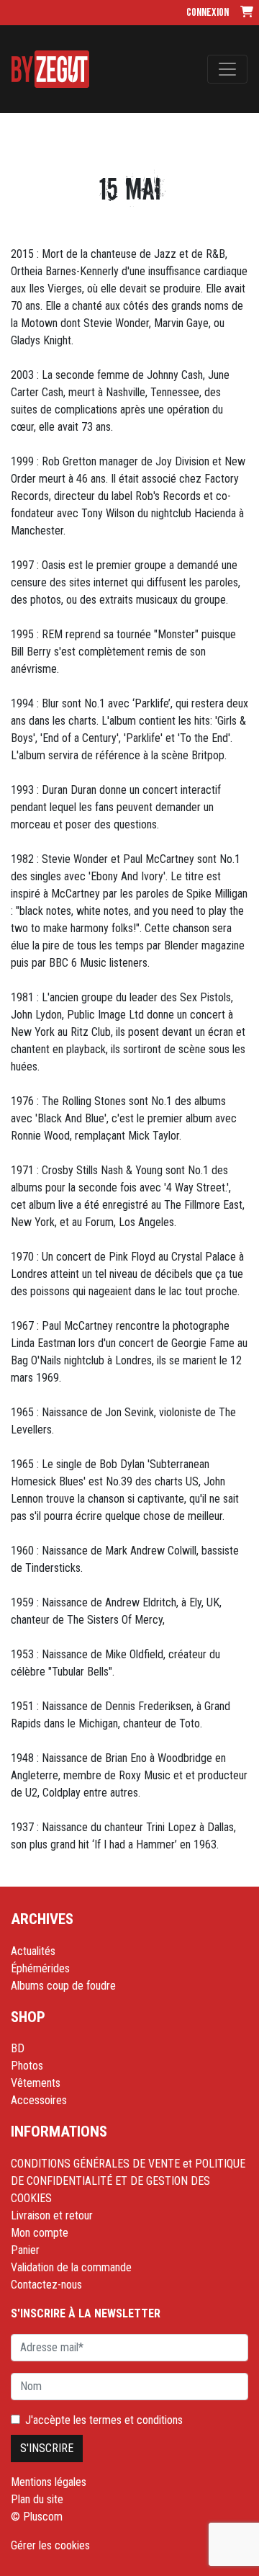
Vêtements (36, 2083)
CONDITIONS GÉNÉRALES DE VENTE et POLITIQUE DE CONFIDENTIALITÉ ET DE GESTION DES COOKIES (128, 2181)
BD (18, 2048)
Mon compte (40, 2233)
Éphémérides (40, 1968)
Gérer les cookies (50, 2545)
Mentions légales (49, 2482)
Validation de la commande (71, 2267)
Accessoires (39, 2100)
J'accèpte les (104, 2420)
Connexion (208, 13)
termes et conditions (136, 2420)
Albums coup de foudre (63, 1986)
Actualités (33, 1951)
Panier (25, 2250)
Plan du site (37, 2499)
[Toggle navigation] (227, 69)
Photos (27, 2066)
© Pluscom (37, 2517)
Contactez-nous (46, 2285)
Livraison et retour (52, 2215)
